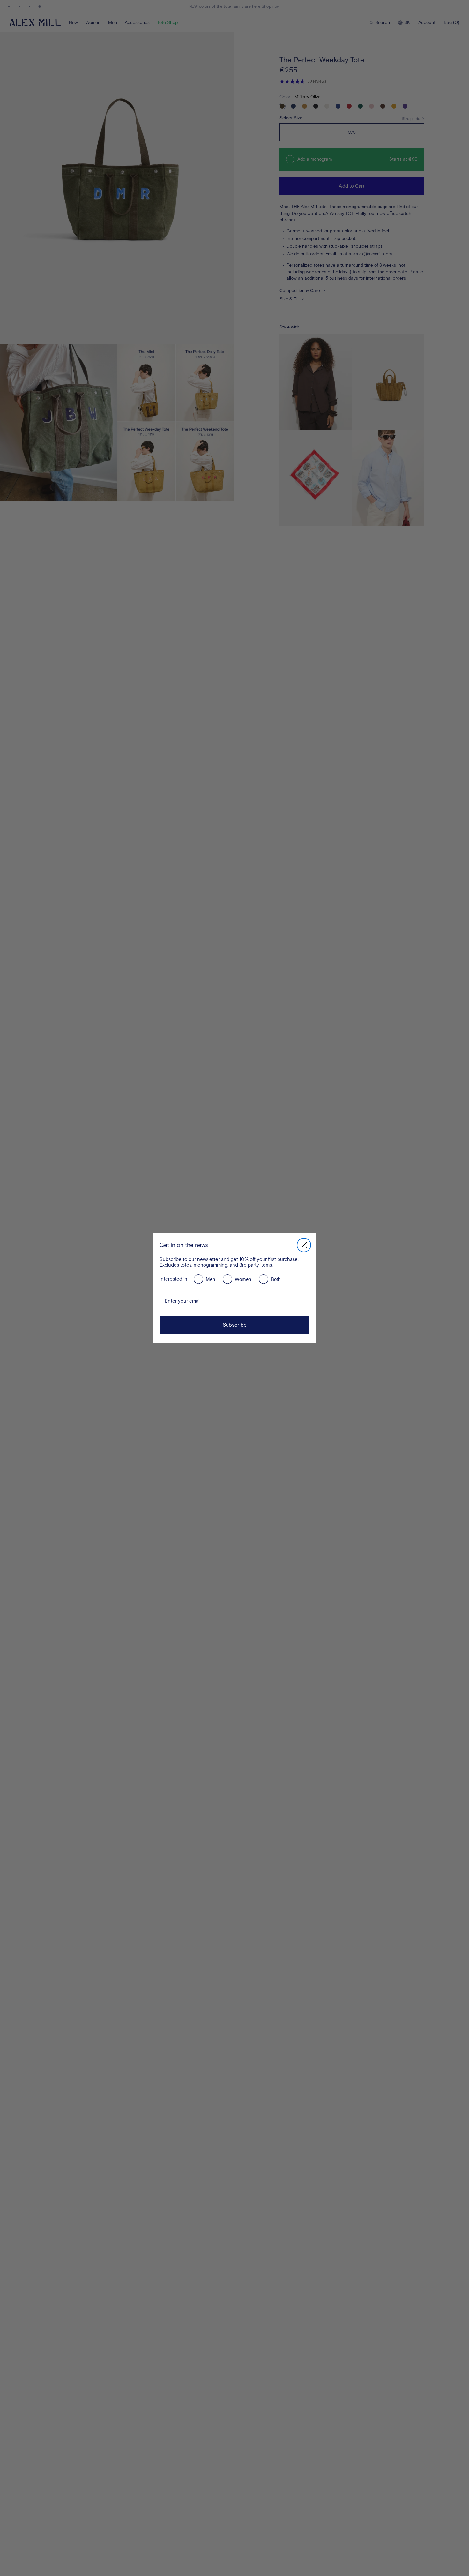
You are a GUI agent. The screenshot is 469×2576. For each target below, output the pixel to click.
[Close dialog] (304, 1245)
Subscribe (235, 1325)
